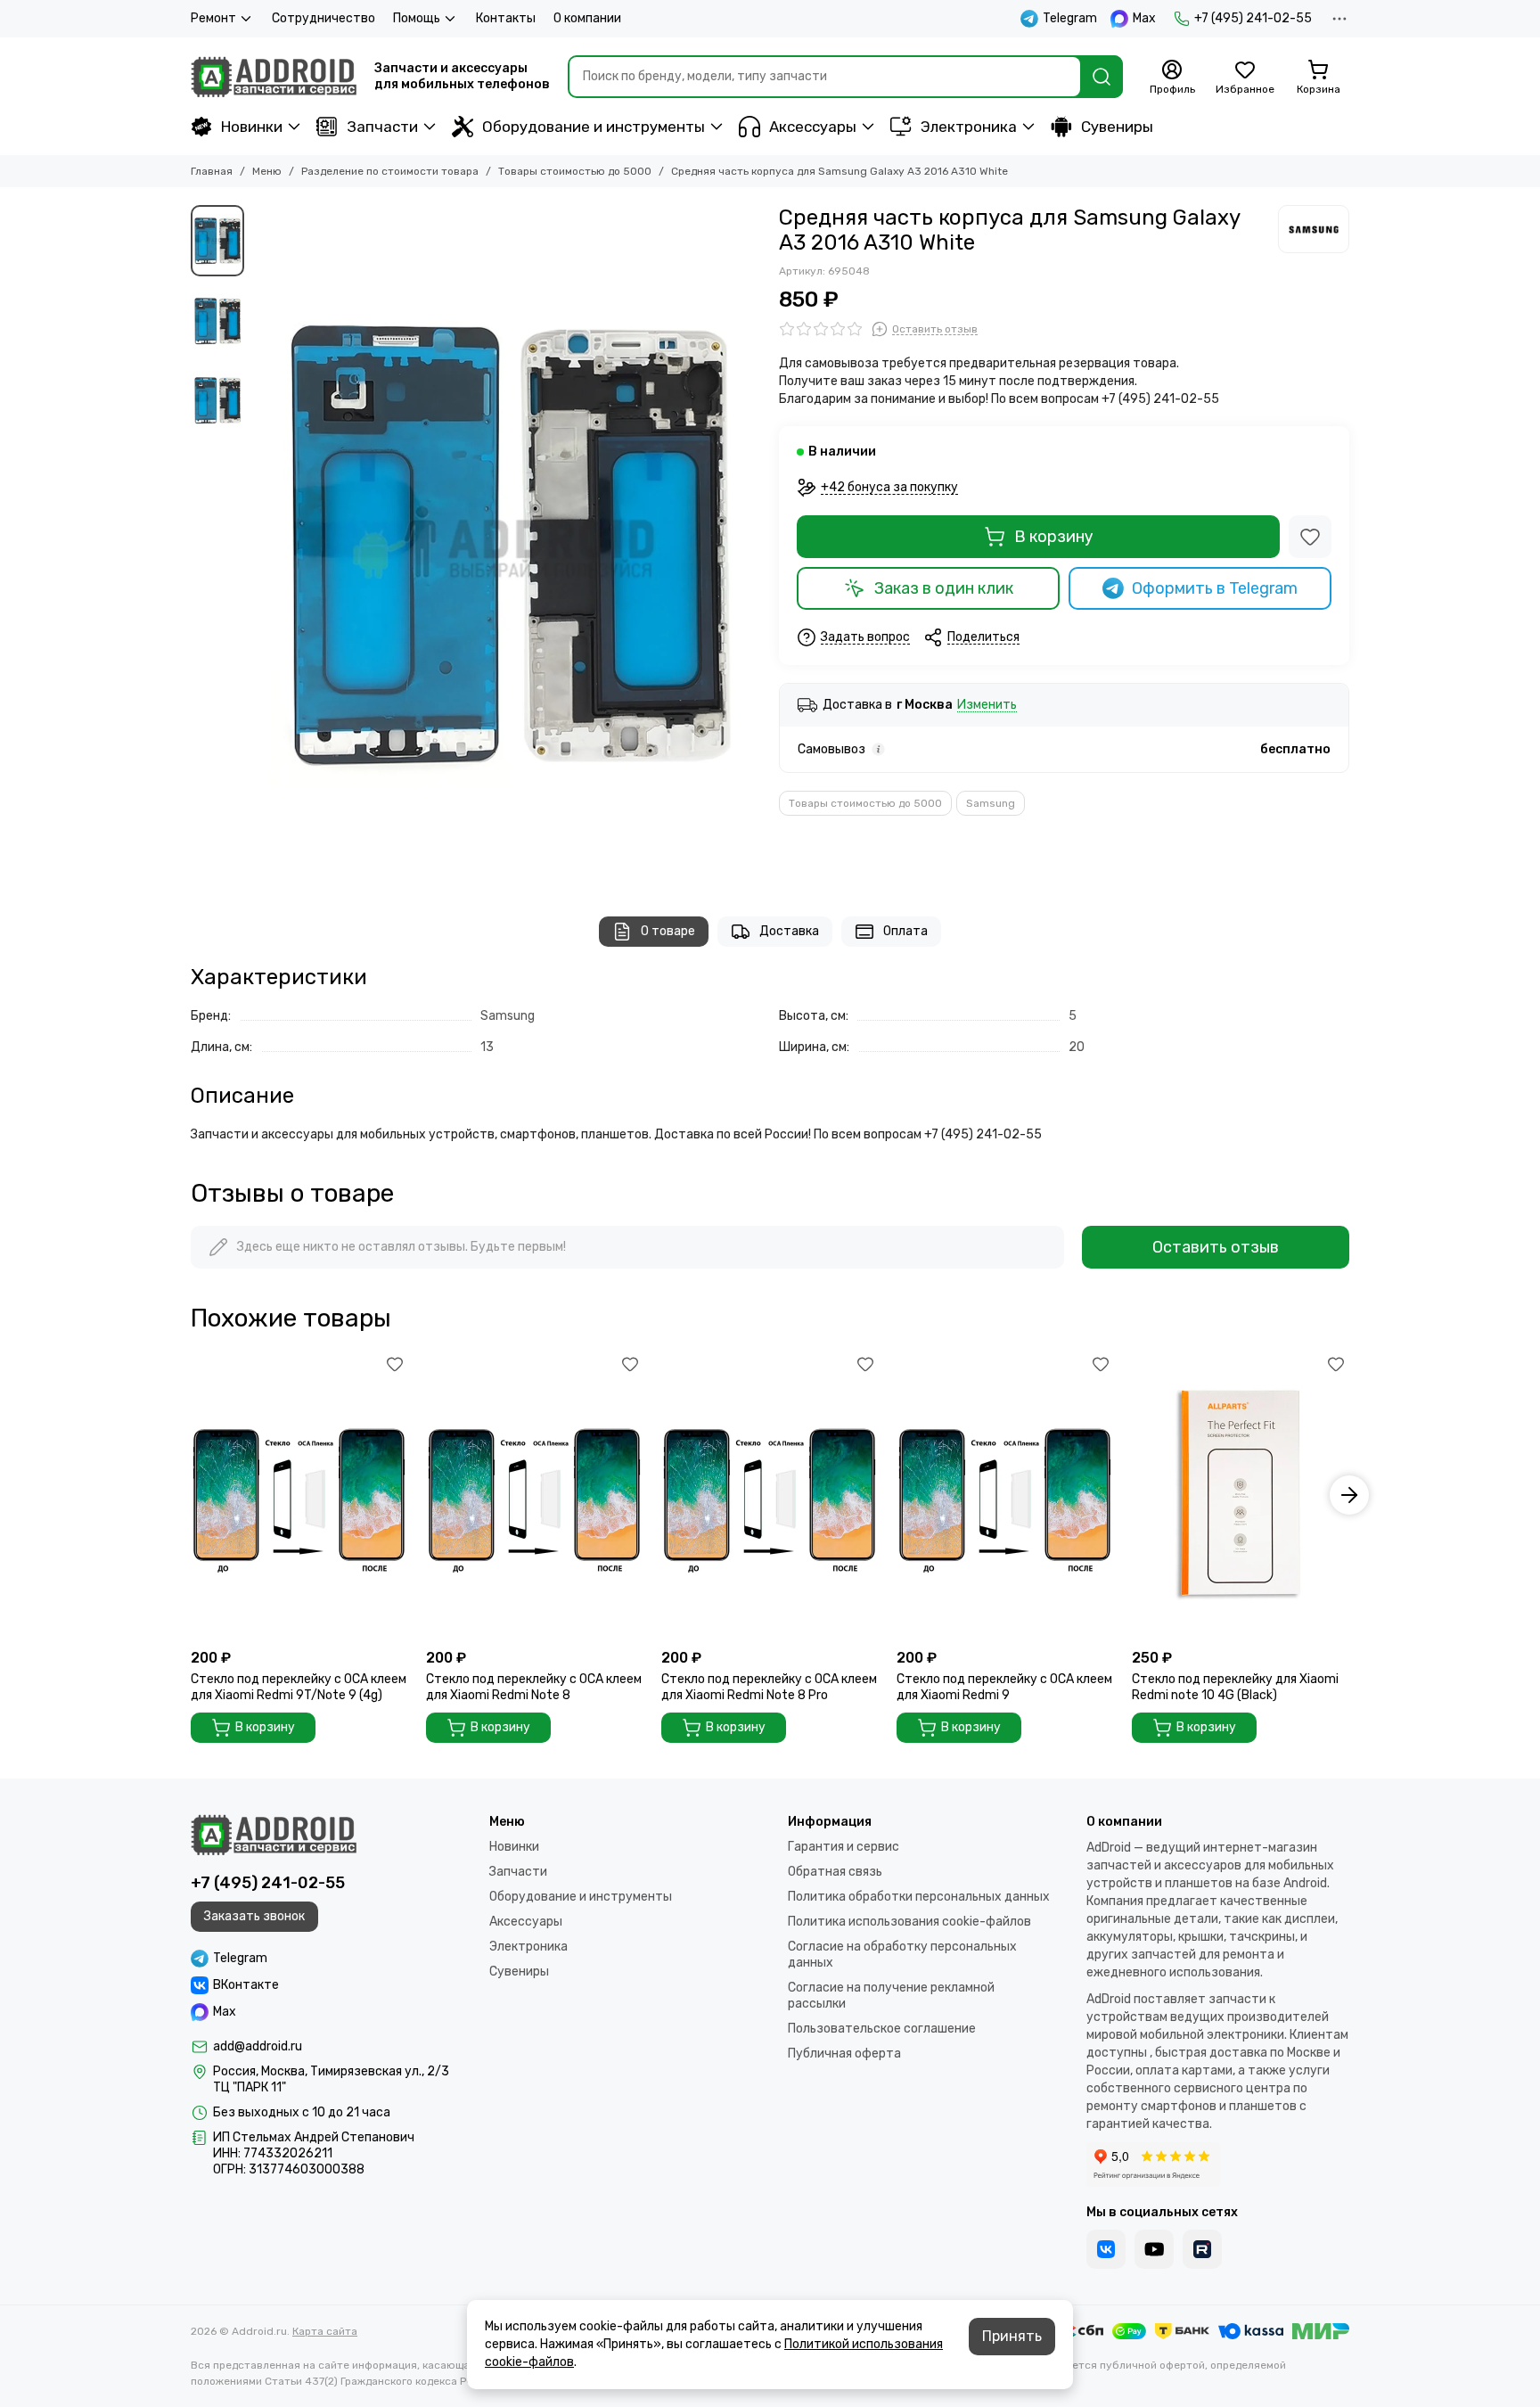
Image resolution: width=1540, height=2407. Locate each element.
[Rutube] (1202, 2249)
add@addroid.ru (258, 2046)
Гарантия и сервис (844, 1847)
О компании (587, 18)
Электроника (969, 127)
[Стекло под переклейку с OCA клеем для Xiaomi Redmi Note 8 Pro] (770, 1495)
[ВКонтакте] (1106, 2249)
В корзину (1054, 537)
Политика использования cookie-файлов (909, 1922)
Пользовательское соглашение (882, 2029)
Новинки (252, 127)
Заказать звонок (254, 1916)
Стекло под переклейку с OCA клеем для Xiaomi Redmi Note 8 (534, 1687)
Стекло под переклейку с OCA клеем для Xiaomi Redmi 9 (1004, 1687)
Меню (267, 171)
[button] (262, 543)
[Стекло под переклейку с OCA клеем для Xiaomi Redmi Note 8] (535, 1495)
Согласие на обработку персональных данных (902, 1955)
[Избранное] (1310, 537)
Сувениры (1117, 127)
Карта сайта (325, 2331)
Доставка (789, 931)
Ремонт (213, 18)
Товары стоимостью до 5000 (575, 171)
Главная (212, 171)
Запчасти (382, 127)
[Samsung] (1314, 229)
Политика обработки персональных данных (919, 1897)
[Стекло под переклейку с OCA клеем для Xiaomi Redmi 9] (1005, 1495)
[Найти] (1102, 77)
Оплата (905, 931)
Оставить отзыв (1216, 1247)
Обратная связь (835, 1872)
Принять (1012, 2336)
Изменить (987, 706)
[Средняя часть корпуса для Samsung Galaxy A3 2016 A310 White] (507, 543)
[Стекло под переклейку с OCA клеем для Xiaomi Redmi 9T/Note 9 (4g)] (299, 1495)
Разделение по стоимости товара (390, 171)
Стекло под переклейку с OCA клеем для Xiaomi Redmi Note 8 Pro (769, 1687)
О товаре (668, 931)
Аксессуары (813, 127)
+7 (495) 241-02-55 (1253, 18)
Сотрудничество (324, 18)
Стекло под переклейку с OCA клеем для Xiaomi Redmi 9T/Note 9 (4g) (299, 1687)
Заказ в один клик (944, 588)
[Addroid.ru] (274, 77)
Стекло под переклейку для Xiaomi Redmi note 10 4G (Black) (1235, 1687)
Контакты (506, 18)
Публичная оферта (844, 2054)
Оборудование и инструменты (594, 127)
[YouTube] (1154, 2249)
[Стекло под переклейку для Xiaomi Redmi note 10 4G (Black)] (1241, 1495)
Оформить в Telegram (1215, 588)
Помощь (417, 18)
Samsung (991, 803)
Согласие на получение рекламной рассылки (891, 1996)
